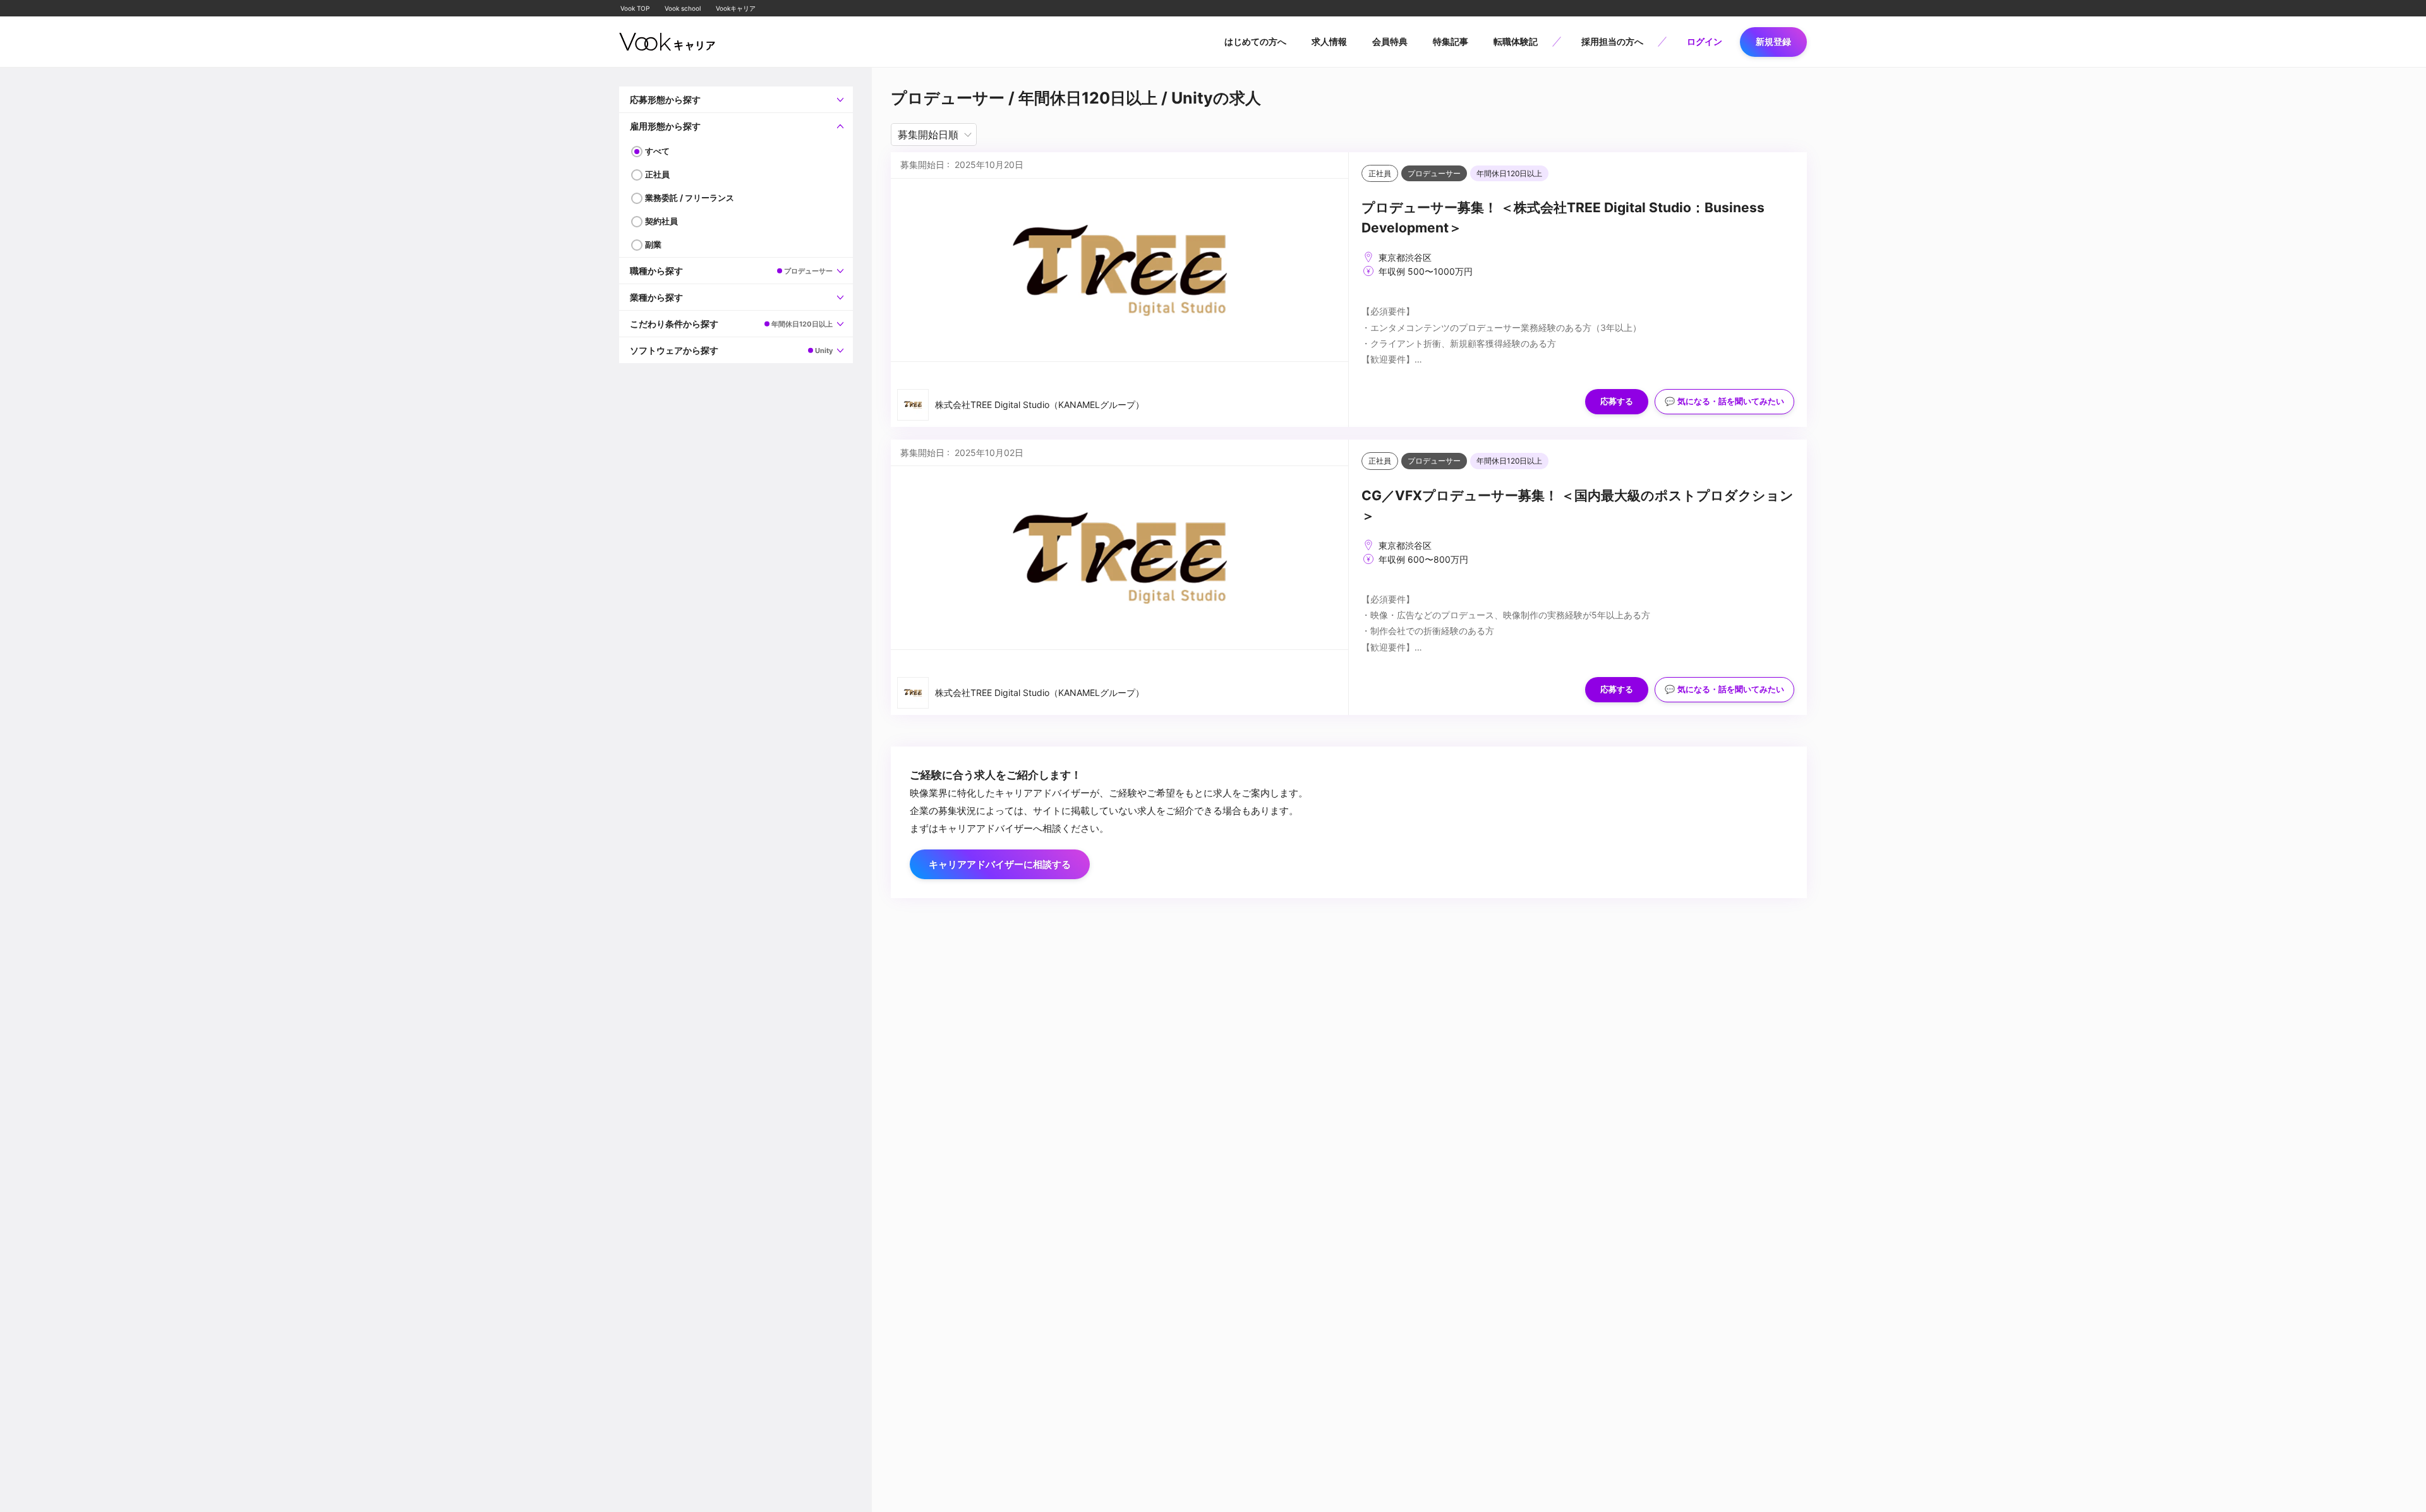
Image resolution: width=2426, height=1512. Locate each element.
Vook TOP (635, 8)
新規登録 (1773, 41)
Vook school (683, 8)
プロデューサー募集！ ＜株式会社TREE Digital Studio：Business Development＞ (1563, 218)
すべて (657, 151)
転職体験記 (1516, 41)
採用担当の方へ (1612, 41)
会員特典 (1390, 41)
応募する (1617, 401)
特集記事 (1451, 41)
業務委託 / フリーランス (690, 198)
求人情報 (1329, 41)
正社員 (657, 174)
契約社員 (661, 221)
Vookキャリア (736, 8)
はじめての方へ (1255, 41)
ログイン (1705, 41)
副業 (653, 244)
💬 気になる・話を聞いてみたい (1724, 401)
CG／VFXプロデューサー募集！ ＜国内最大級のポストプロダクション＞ (1578, 506)
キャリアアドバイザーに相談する (1000, 864)
